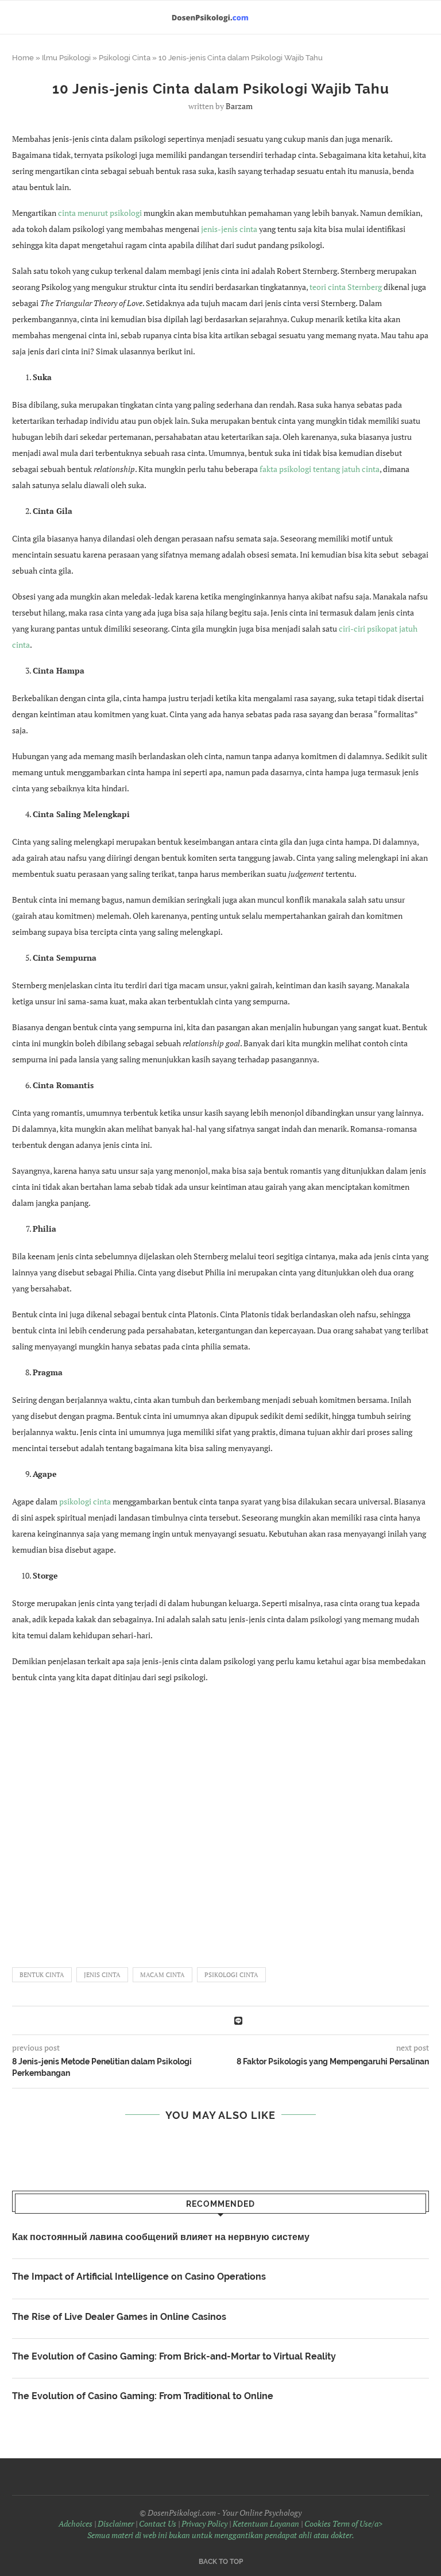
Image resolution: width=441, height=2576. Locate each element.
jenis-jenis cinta (229, 229)
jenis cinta (102, 1975)
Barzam (239, 106)
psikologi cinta (85, 1501)
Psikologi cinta (231, 1975)
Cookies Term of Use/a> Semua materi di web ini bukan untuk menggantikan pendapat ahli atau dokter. (235, 2529)
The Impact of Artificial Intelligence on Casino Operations (139, 2277)
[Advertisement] (220, 1820)
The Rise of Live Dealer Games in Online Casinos (119, 2317)
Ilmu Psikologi (66, 58)
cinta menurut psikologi (100, 213)
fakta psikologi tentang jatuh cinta (320, 469)
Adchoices (76, 2523)
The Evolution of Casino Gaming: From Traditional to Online (143, 2396)
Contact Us (158, 2523)
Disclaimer (116, 2523)
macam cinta (163, 1975)
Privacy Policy (204, 2523)
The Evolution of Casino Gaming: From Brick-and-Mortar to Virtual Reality (174, 2356)
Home (23, 58)
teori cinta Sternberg (346, 287)
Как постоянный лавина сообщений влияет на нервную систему (161, 2237)
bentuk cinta (42, 1975)
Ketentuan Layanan (266, 2523)
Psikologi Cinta (125, 58)
